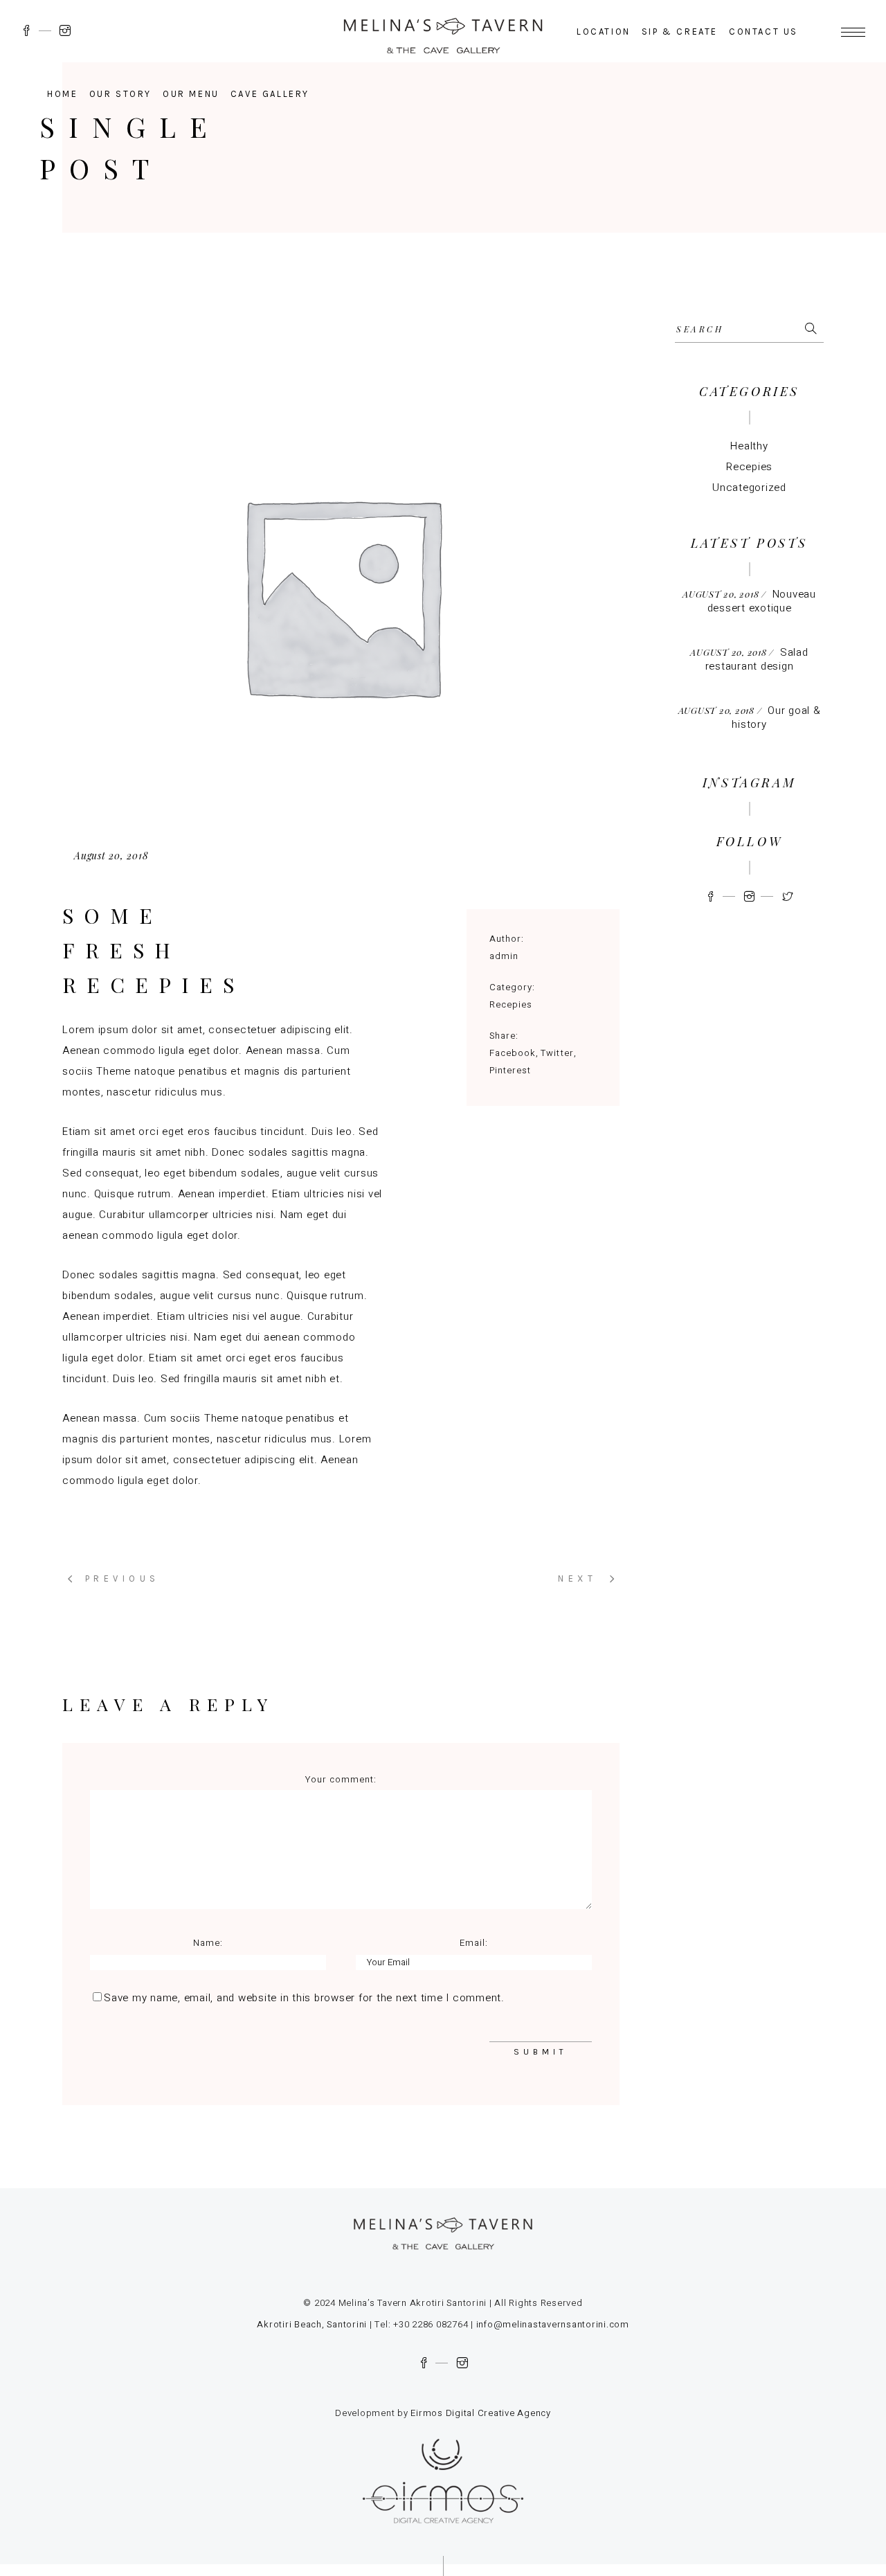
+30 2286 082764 (431, 2324)
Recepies (511, 1004)
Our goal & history (776, 717)
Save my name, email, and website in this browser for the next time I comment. (304, 1998)
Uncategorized (749, 488)
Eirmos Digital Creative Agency (481, 2413)
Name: (208, 1943)
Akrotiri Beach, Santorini (312, 2324)
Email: (474, 1943)
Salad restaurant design (757, 659)
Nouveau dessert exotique (762, 601)
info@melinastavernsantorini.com (551, 2324)
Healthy (749, 446)
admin (504, 956)
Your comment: (341, 1779)
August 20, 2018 (111, 856)
